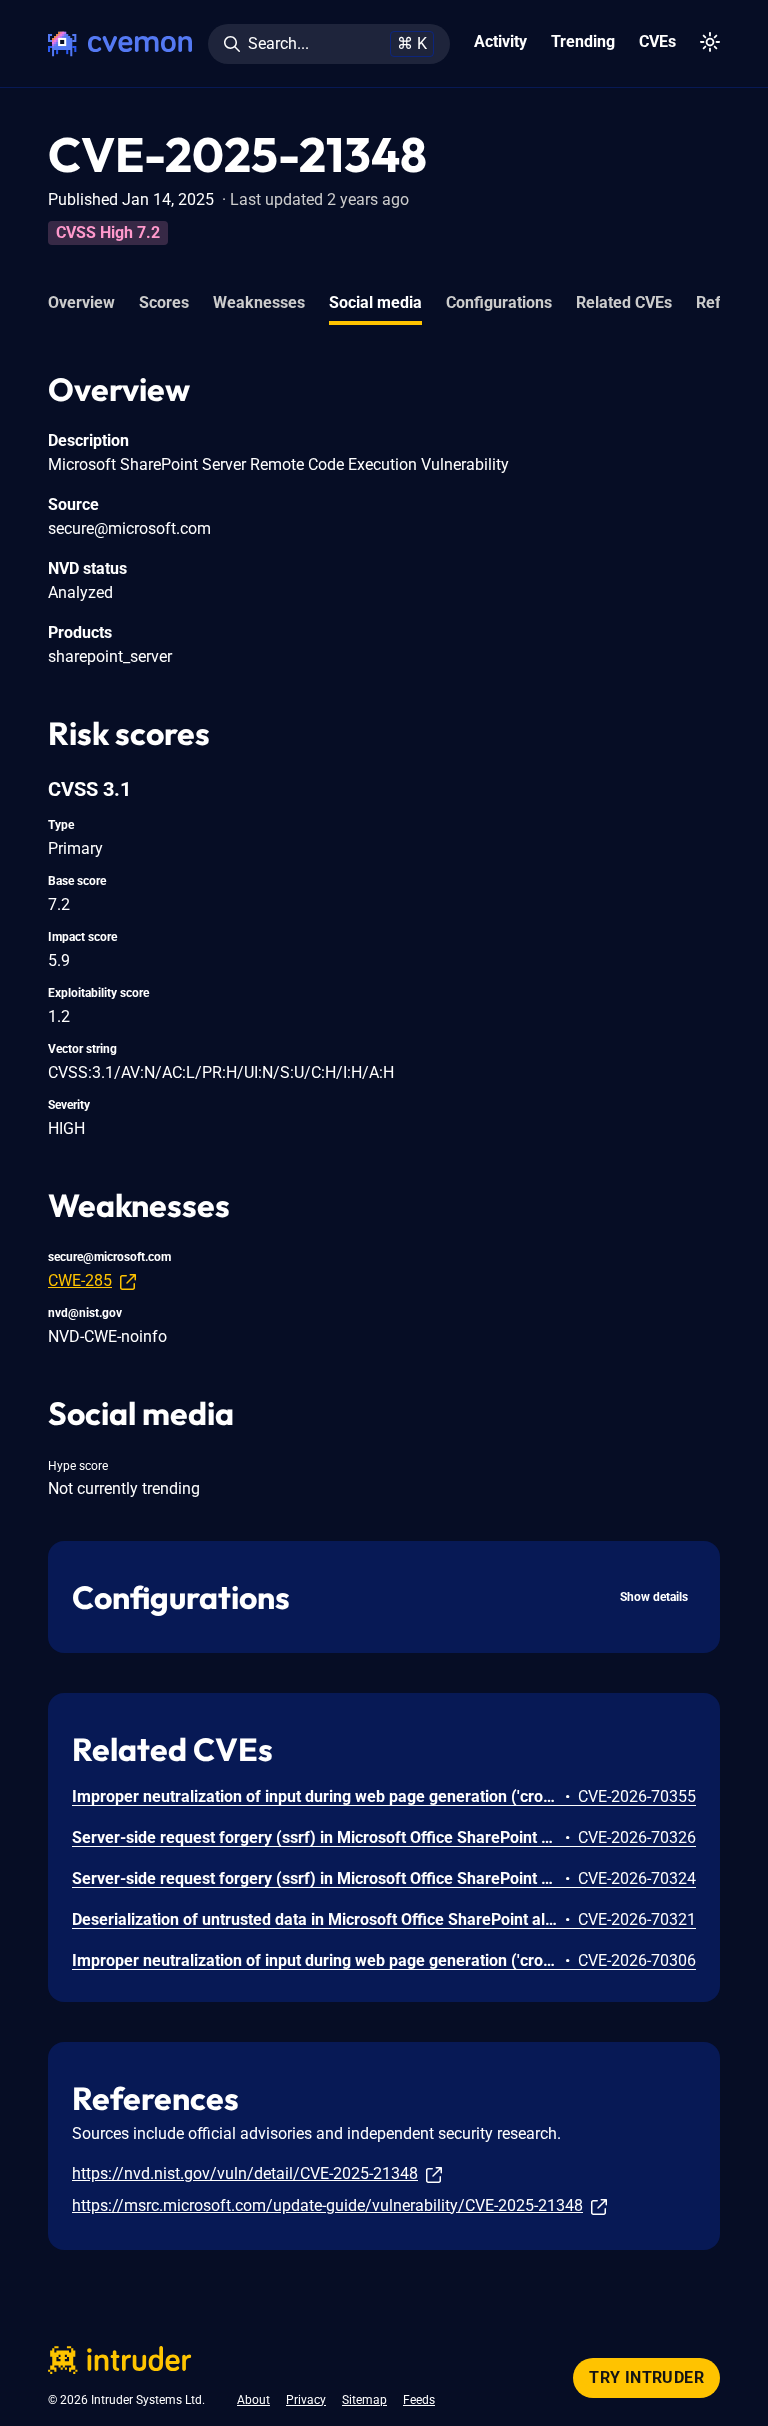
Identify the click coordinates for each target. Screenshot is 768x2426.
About (253, 2400)
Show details (654, 1597)
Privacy (306, 2400)
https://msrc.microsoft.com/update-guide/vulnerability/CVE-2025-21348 (327, 2205)
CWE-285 (80, 1280)
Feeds (419, 2400)
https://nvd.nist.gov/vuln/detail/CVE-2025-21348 (245, 2173)
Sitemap (364, 2400)
